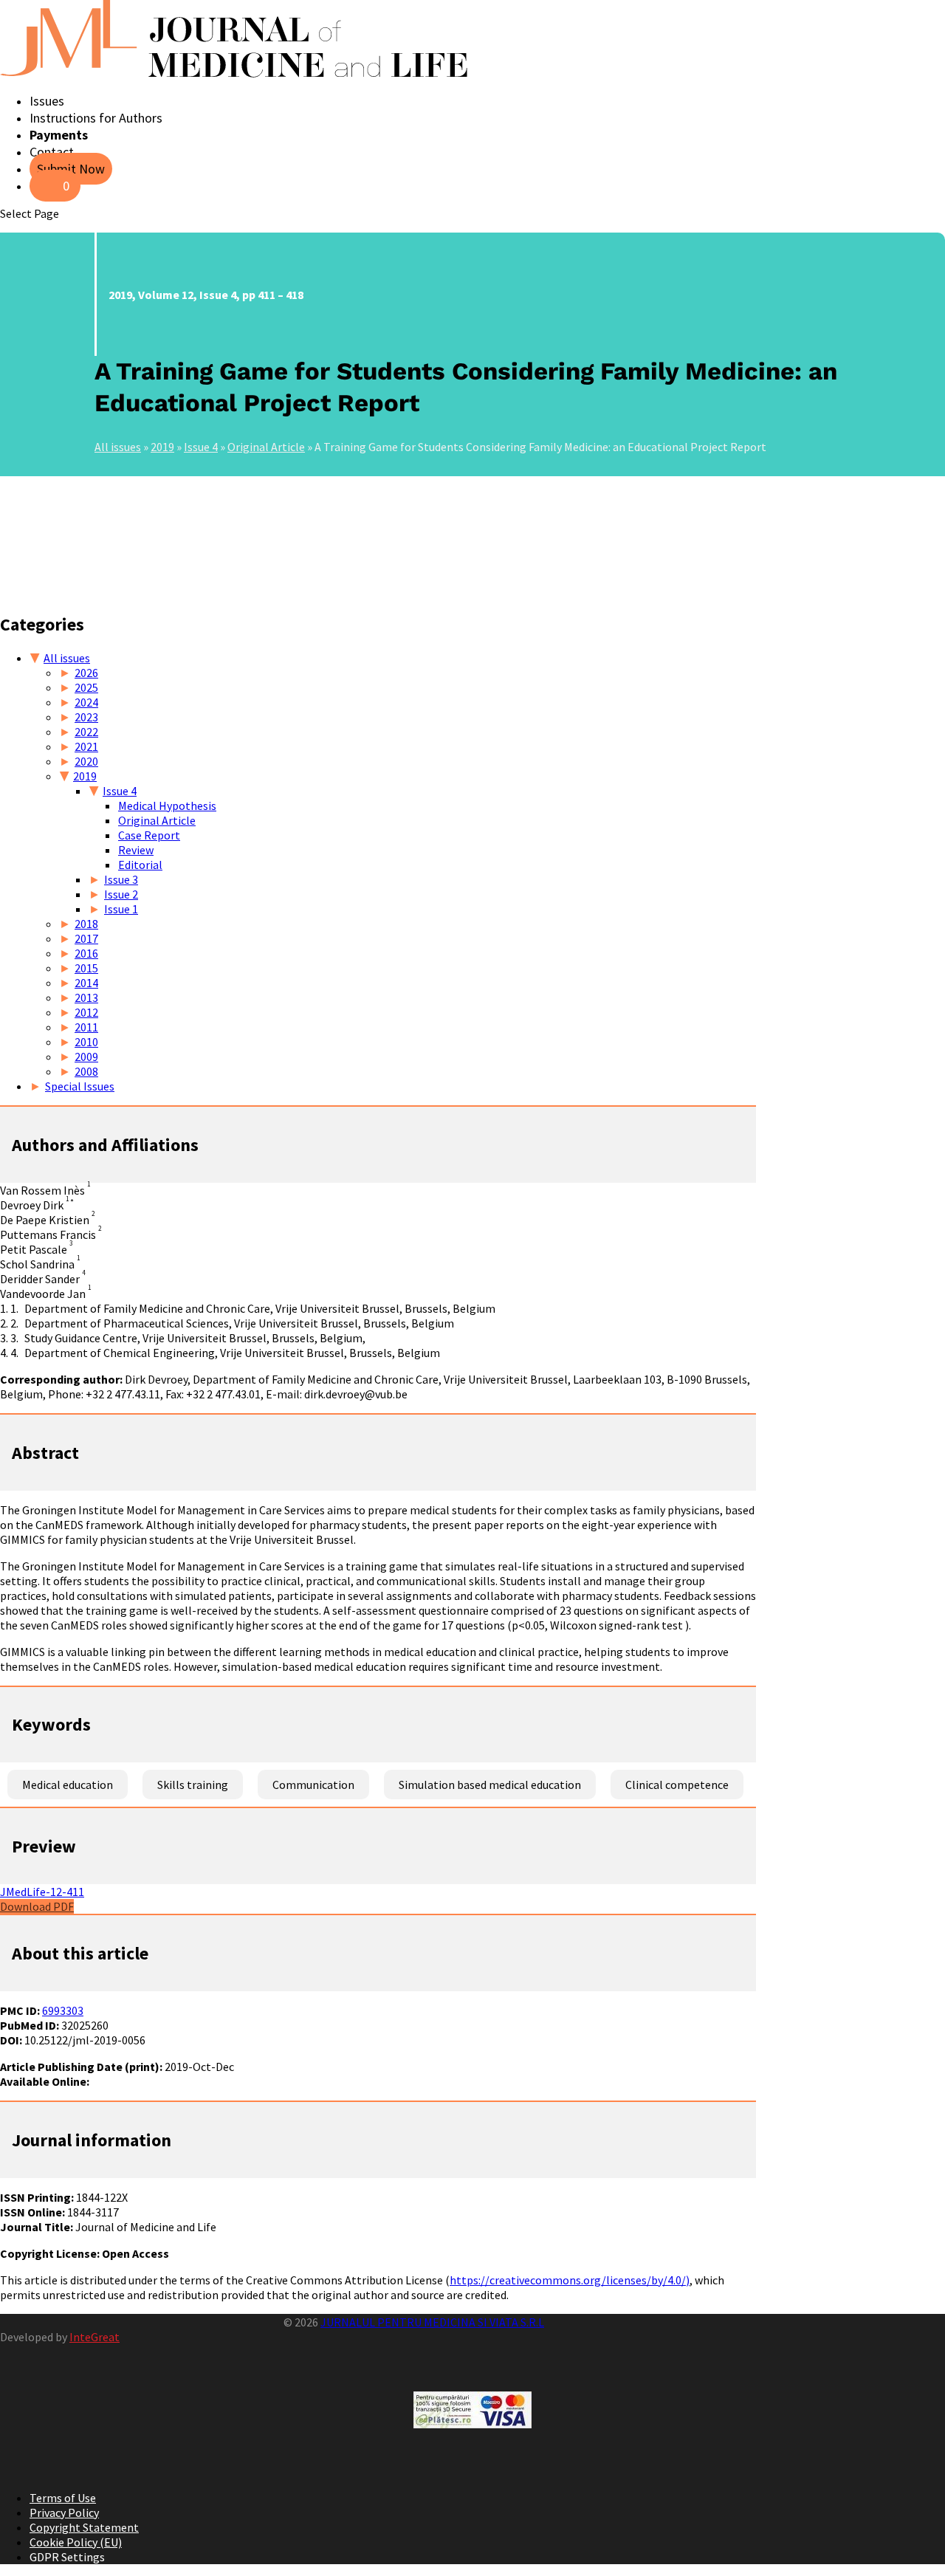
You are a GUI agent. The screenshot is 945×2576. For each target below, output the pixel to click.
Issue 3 (121, 879)
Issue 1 (121, 909)
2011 (86, 1027)
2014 (86, 983)
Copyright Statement (84, 2527)
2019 (162, 447)
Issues (47, 101)
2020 (86, 761)
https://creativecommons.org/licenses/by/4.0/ (568, 2280)
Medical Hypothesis (167, 806)
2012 (86, 1012)
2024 (86, 702)
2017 (86, 938)
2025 (86, 687)
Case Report (149, 835)
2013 (86, 997)
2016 (86, 953)
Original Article (266, 447)
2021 (86, 746)
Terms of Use (63, 2498)
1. (14, 1308)
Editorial (140, 865)
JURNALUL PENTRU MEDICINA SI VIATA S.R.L (432, 2322)
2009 (86, 1057)
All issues (118, 447)
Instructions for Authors (96, 118)
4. (14, 1353)
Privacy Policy (64, 2513)
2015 (86, 968)
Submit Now (71, 169)
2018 (86, 924)
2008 (86, 1071)
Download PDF (37, 1906)
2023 (86, 717)
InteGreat (94, 2337)
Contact (52, 152)
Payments (59, 135)
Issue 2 (121, 894)
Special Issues (80, 1086)
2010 (86, 1042)
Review (136, 850)
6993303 (63, 2010)
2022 (86, 732)
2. (14, 1323)
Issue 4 (201, 447)
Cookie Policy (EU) (76, 2542)
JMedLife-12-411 (42, 1892)
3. (14, 1338)
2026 (86, 673)
